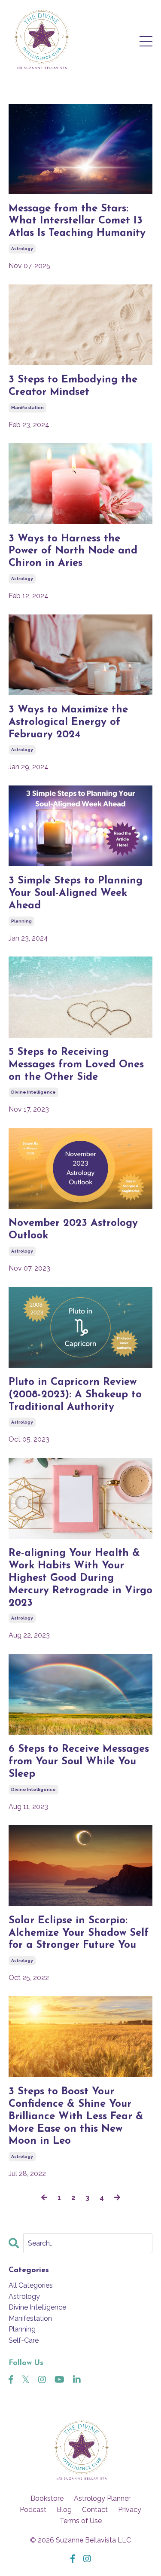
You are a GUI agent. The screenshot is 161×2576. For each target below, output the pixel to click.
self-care (24, 2340)
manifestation (27, 408)
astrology (22, 249)
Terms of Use (81, 2521)
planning (21, 921)
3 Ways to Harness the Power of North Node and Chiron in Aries (73, 551)
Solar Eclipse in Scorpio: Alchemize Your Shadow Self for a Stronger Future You (79, 1933)
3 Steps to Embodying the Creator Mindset (73, 386)
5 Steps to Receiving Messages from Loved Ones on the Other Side (76, 1065)
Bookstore (47, 2498)
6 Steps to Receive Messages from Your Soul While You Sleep (79, 1762)
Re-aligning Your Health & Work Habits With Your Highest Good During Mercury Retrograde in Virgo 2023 (80, 1578)
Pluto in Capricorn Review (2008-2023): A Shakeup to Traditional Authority (75, 1395)
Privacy (130, 2510)
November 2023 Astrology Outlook (73, 1230)
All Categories (31, 2285)
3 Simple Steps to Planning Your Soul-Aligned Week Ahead (76, 893)
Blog (64, 2510)
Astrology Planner (102, 2498)
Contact (95, 2510)
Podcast (33, 2510)
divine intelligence (33, 1092)
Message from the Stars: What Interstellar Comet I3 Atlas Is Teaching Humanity (77, 221)
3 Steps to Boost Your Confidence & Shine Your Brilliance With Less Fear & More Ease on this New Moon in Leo (76, 2116)
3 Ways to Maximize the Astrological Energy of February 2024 (68, 722)
